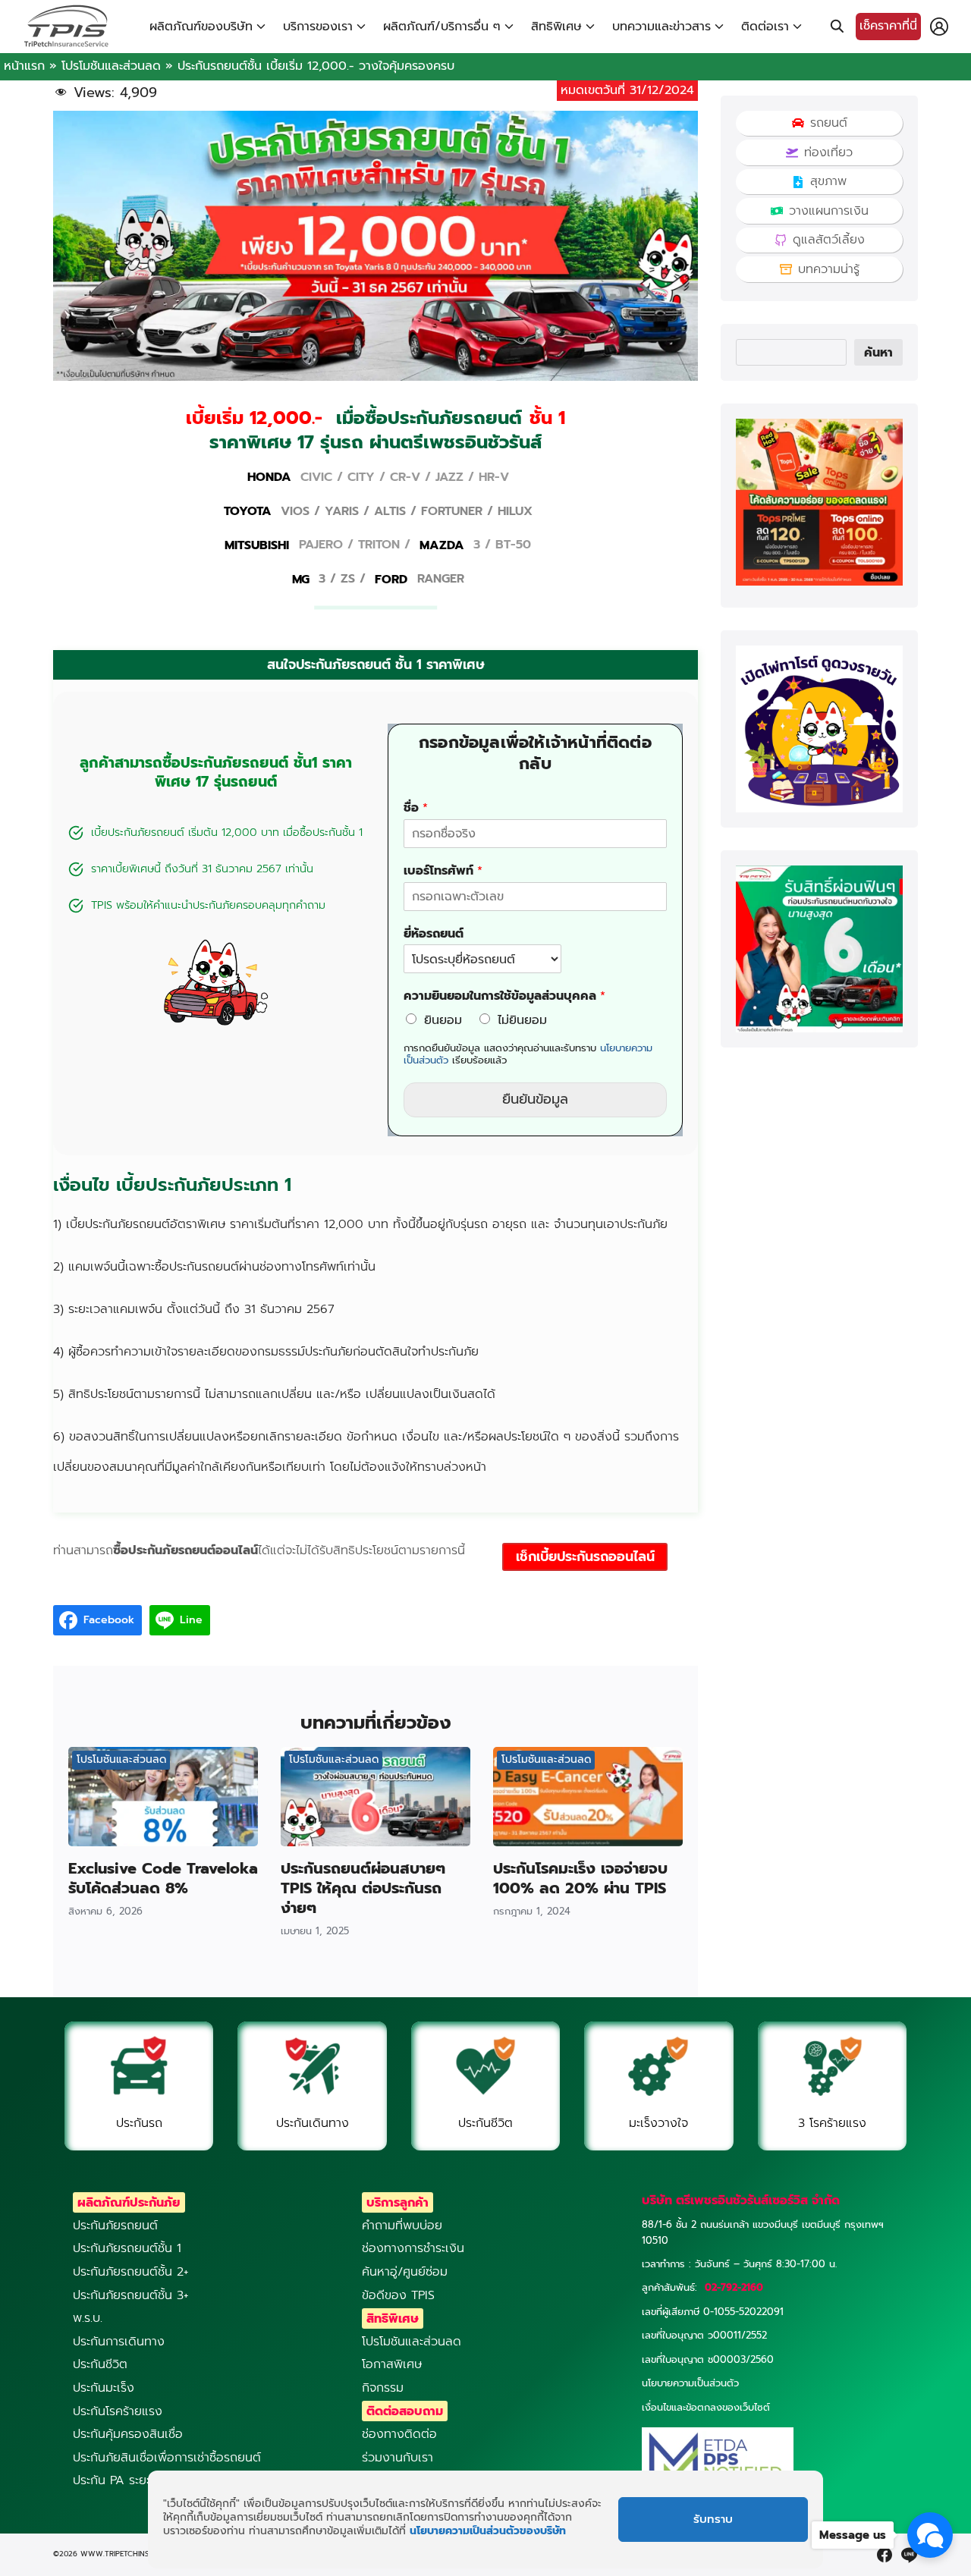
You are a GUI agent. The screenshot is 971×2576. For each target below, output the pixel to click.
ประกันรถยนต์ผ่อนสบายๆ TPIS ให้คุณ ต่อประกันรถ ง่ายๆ (363, 1888)
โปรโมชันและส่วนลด (111, 66)
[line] (909, 2555)
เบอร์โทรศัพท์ (443, 871)
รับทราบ (713, 2520)
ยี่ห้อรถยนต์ (434, 934)
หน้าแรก (24, 66)
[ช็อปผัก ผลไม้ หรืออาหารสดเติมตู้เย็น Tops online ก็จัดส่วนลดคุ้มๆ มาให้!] (819, 582)
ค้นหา (878, 353)
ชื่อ (416, 808)
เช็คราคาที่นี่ (888, 26)
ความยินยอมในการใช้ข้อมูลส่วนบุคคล (504, 996)
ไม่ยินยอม (522, 1020)
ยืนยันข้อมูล (535, 1099)
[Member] (939, 27)
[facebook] (885, 2555)
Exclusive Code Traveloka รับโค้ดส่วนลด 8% (163, 1878)
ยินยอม (443, 1020)
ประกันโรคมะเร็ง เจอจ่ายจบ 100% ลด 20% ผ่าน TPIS (580, 1878)
